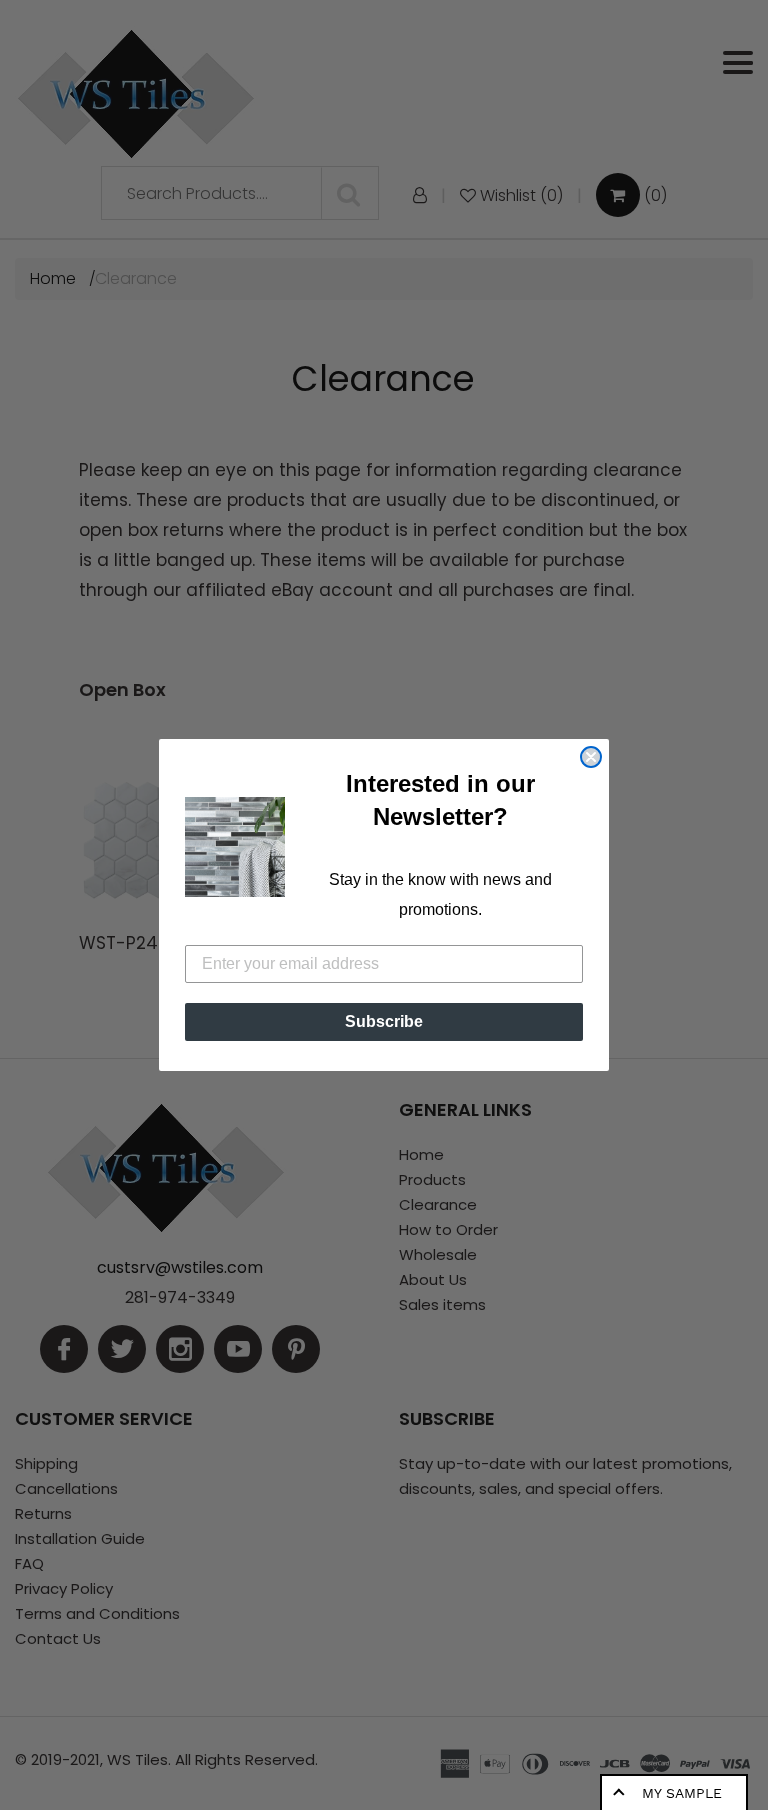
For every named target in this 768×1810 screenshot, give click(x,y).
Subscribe (384, 1021)
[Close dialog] (591, 757)
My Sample (682, 1793)
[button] (235, 847)
